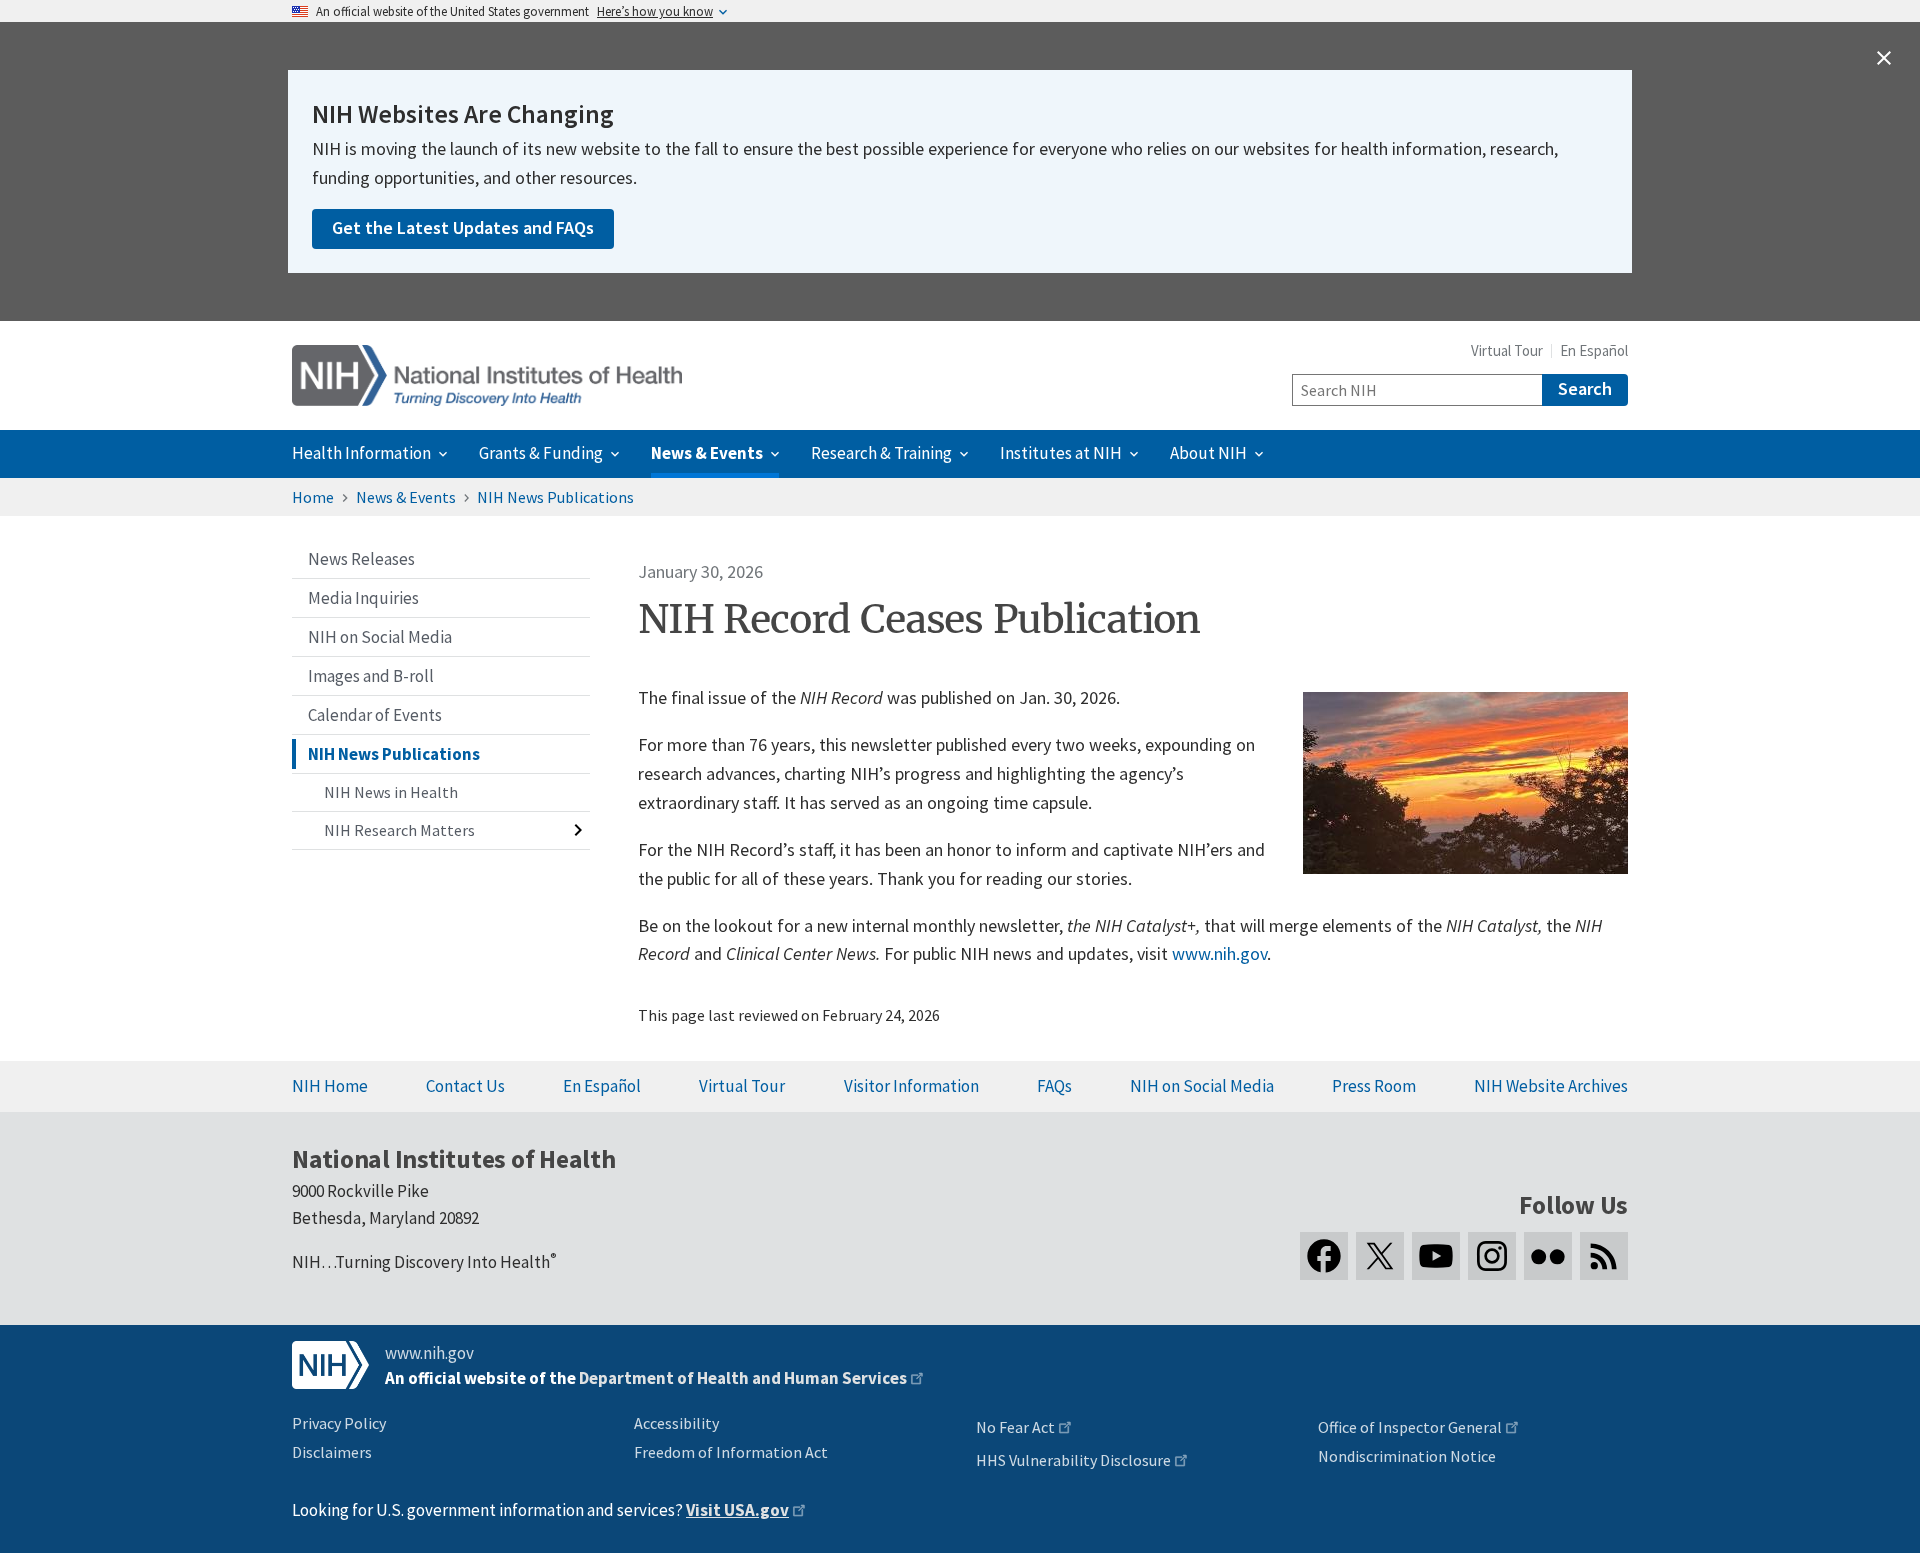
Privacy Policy (339, 1423)
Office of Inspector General (1410, 1427)
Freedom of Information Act (731, 1452)
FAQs (1054, 1086)
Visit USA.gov (737, 1510)
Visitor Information (911, 1086)
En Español (1594, 350)
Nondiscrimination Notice (1407, 1456)
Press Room (1374, 1086)
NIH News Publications (555, 497)
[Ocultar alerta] (1884, 58)
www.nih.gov (1219, 953)
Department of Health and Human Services (743, 1378)
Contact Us (465, 1086)
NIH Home (330, 1086)
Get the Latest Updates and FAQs (463, 227)
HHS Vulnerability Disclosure (1073, 1460)
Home (313, 497)
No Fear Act (1015, 1427)
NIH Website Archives (1551, 1086)
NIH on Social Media (1202, 1086)
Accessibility (676, 1423)
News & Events (406, 497)
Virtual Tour (1507, 350)
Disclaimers (332, 1452)
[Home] (487, 375)
